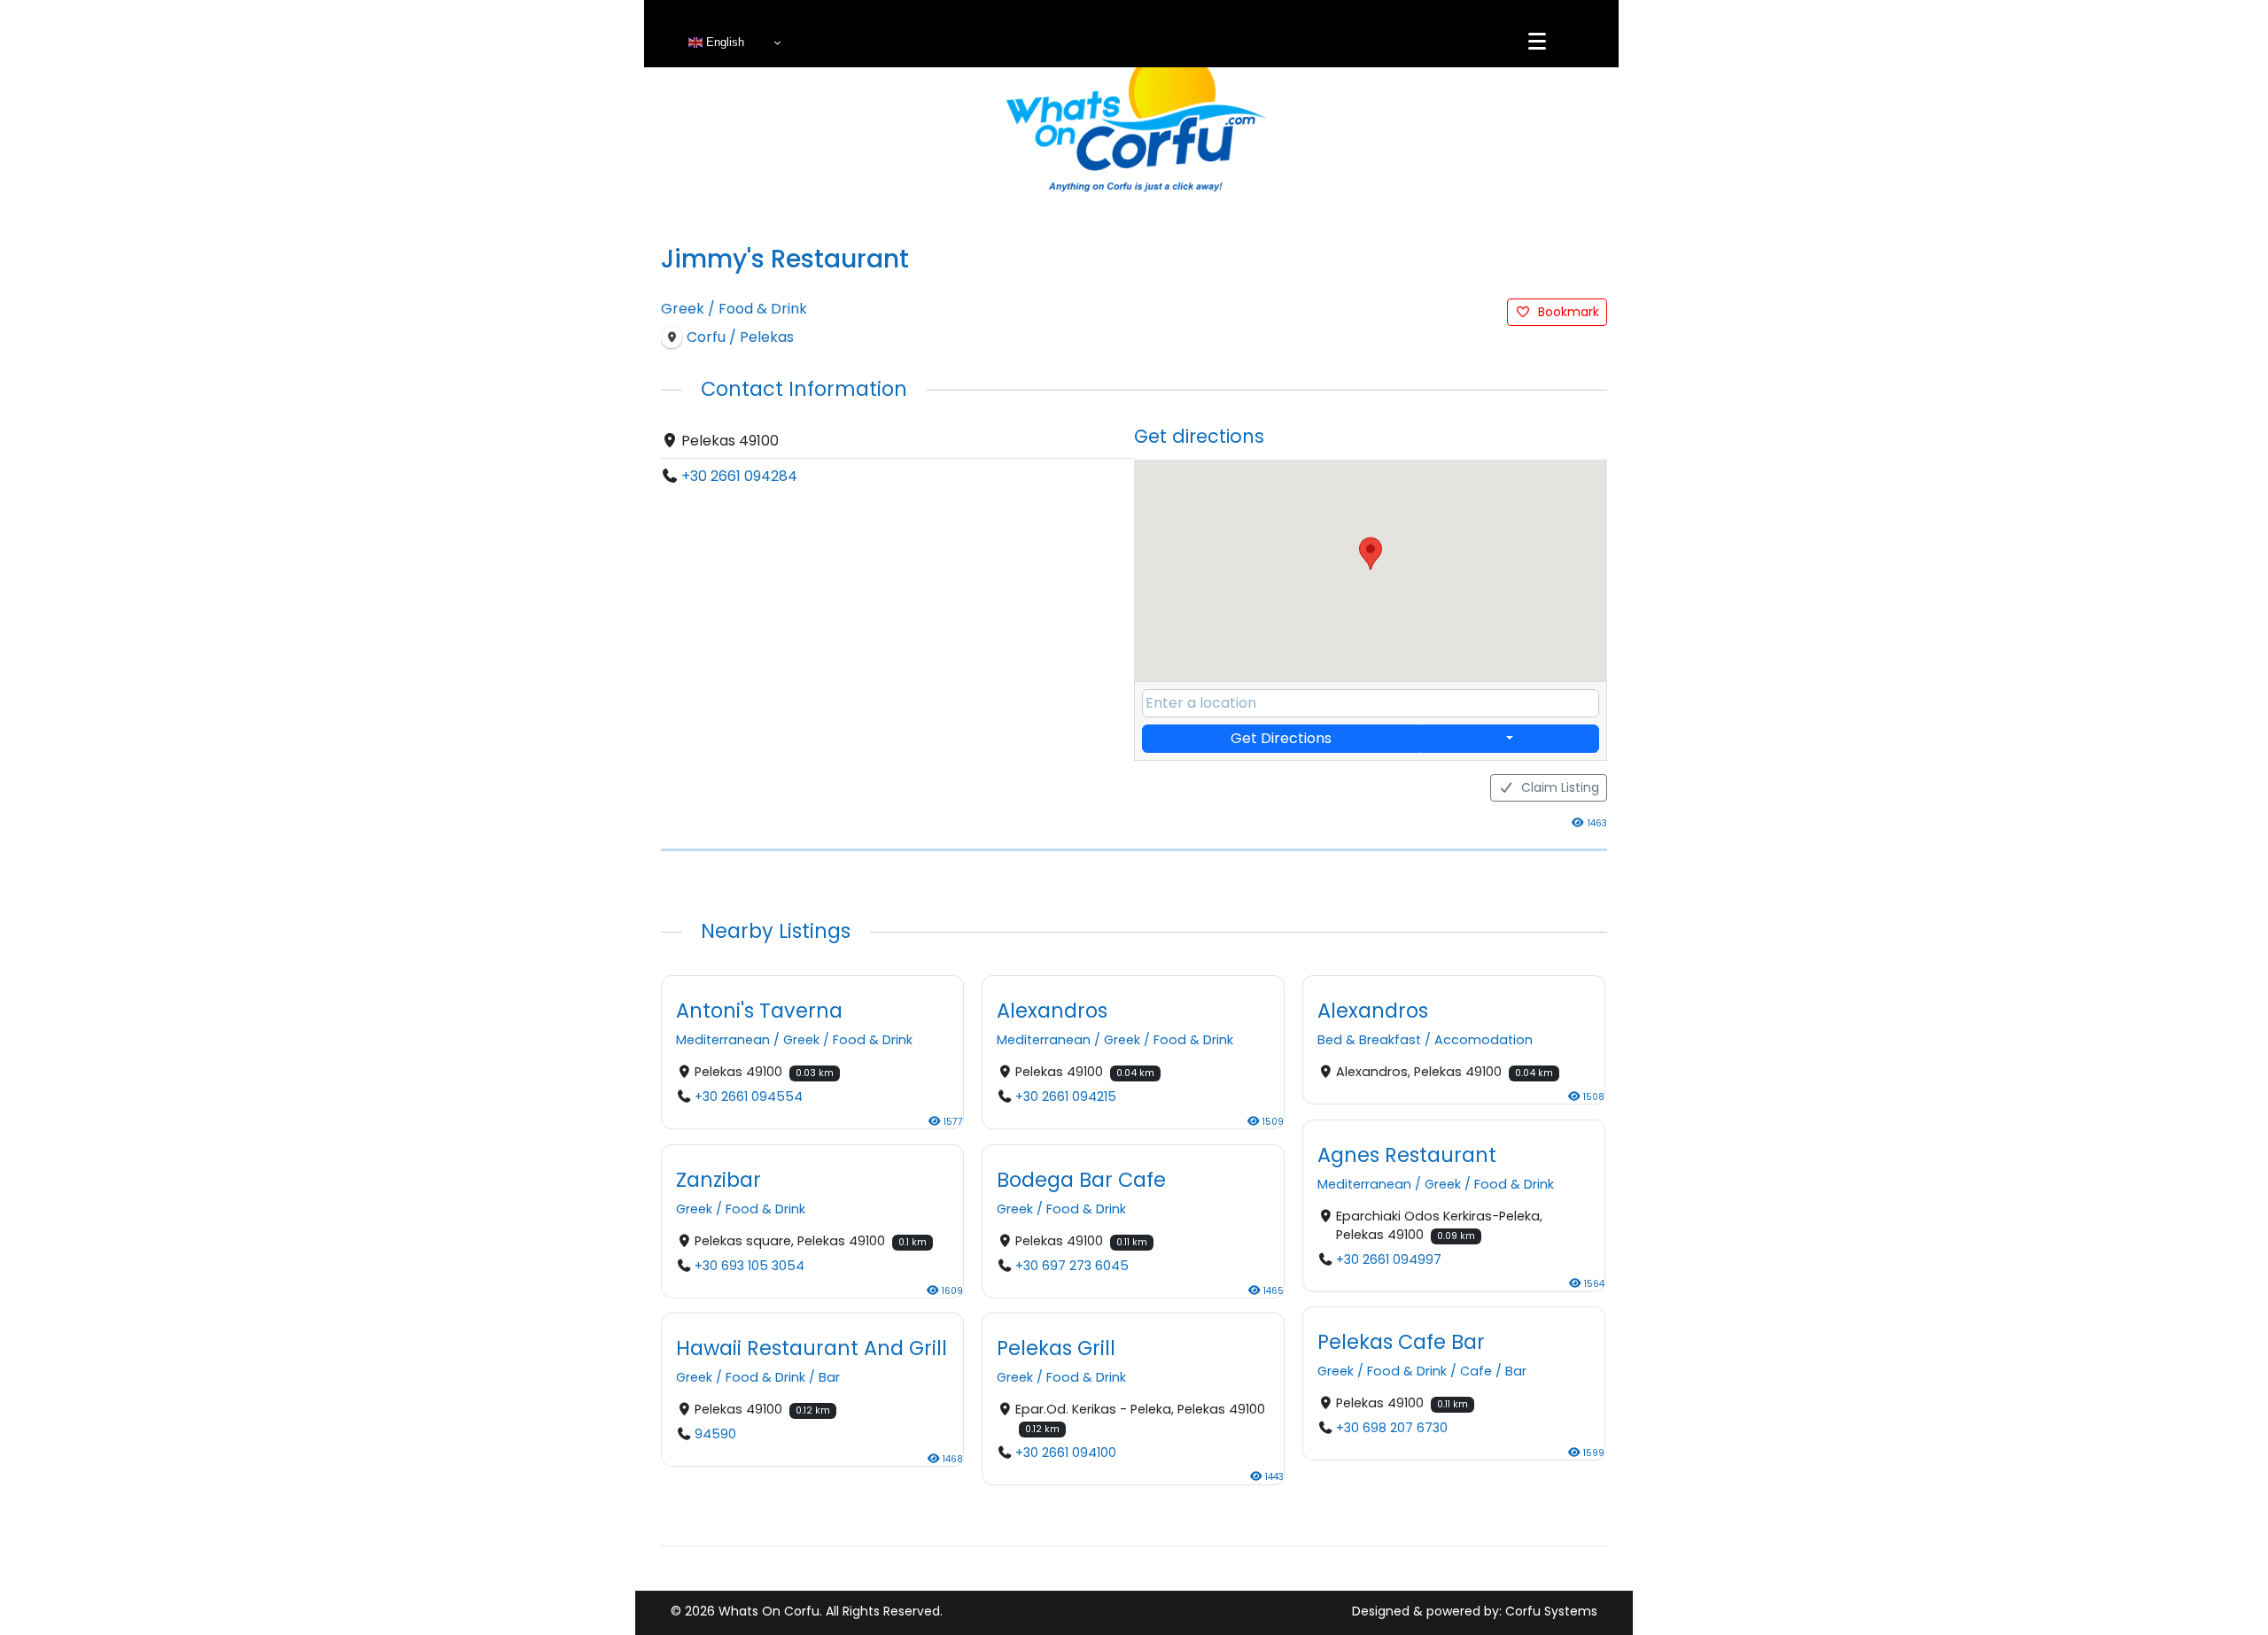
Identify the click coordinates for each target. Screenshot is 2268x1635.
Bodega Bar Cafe (1081, 1180)
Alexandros (1052, 1011)
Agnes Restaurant (1407, 1155)
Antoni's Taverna (759, 1011)
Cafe (1476, 1371)
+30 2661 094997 (1389, 1259)
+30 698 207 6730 (1392, 1428)
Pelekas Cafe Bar (1401, 1342)
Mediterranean (723, 1041)
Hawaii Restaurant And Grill (812, 1348)
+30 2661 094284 (739, 476)
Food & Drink (763, 309)
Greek (683, 309)
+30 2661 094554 (749, 1097)
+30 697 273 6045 (1072, 1266)
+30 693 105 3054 (750, 1266)
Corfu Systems (1551, 1611)
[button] (1371, 554)
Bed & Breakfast (1369, 1041)
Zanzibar (718, 1180)
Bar (1516, 1371)
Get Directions (1281, 738)
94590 (715, 1435)
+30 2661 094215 (1066, 1097)
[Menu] (1537, 42)
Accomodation (1484, 1041)
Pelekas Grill (1056, 1348)
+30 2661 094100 (1066, 1453)
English (723, 42)
